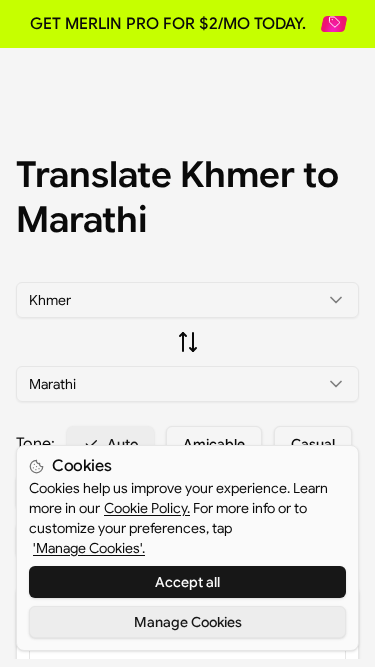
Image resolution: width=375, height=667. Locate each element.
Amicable (214, 444)
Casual (313, 444)
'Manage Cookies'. (89, 548)
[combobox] (187, 300)
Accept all (187, 582)
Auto (122, 444)
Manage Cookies (188, 622)
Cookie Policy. (147, 508)
